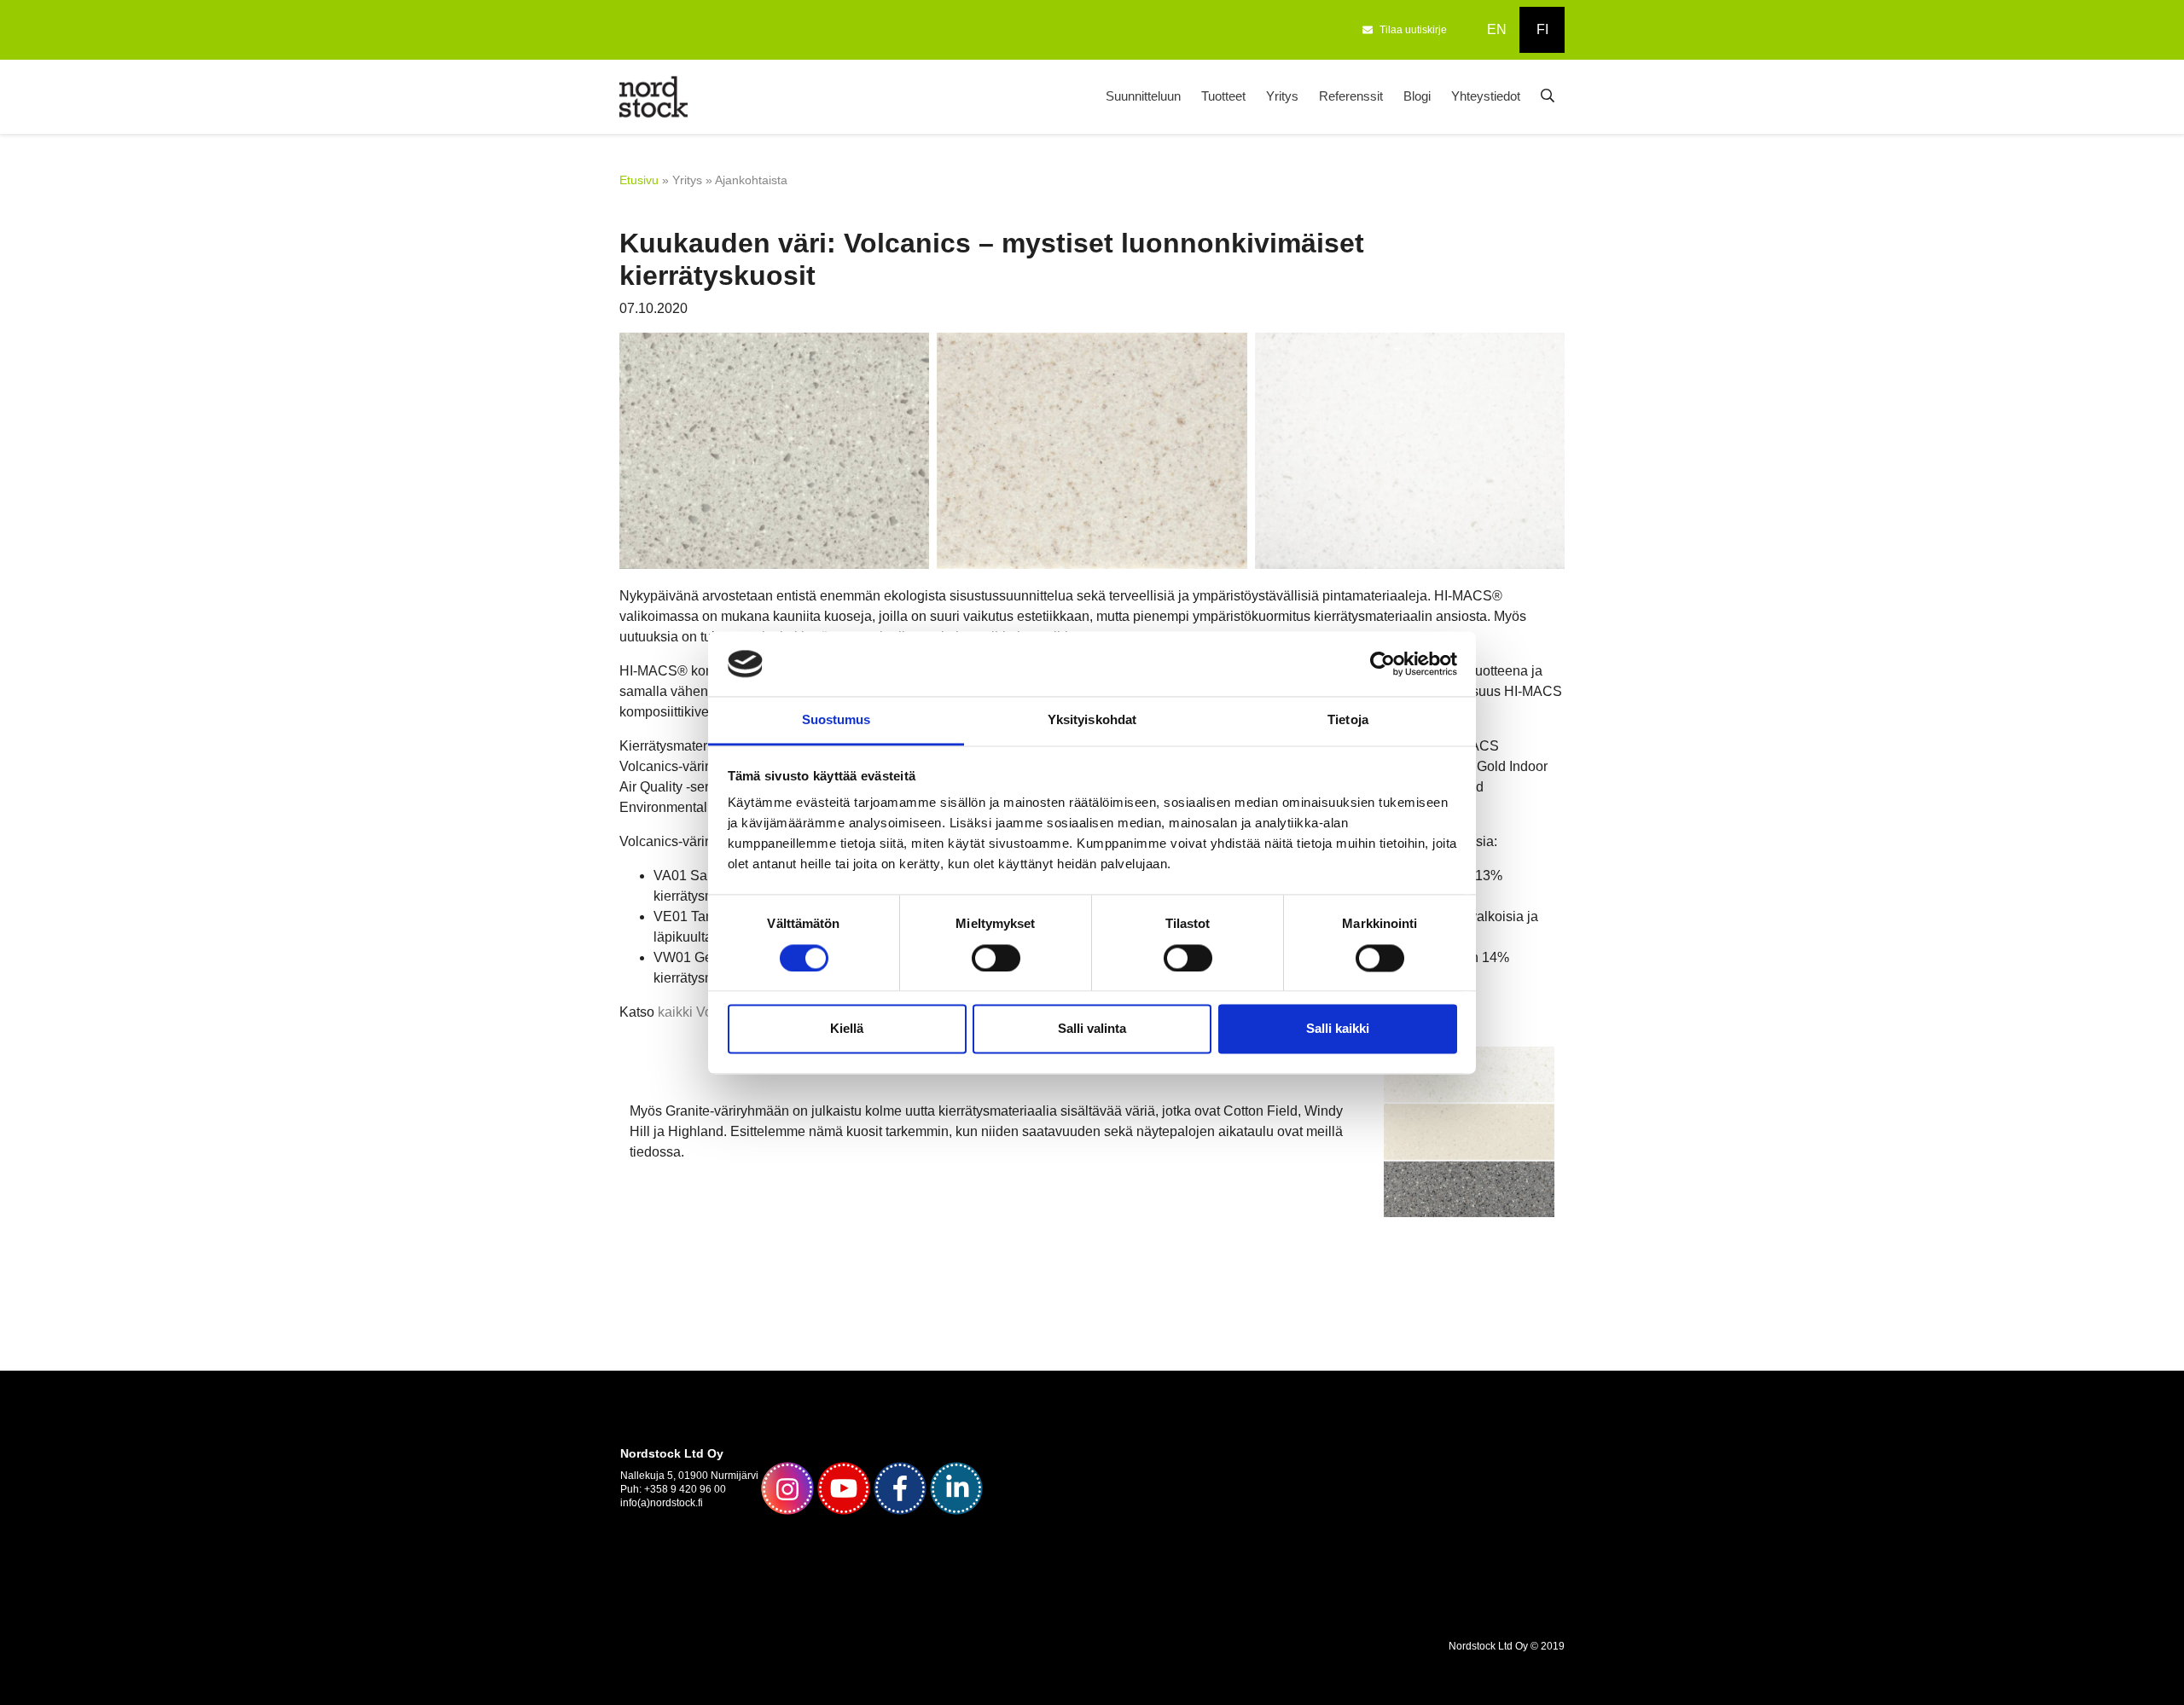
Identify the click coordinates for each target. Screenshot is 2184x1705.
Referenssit (1351, 96)
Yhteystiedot (1486, 96)
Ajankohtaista (751, 180)
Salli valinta (1092, 1029)
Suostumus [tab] (836, 720)
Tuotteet (1223, 96)
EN (1497, 29)
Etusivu (639, 180)
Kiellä (847, 1029)
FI (1542, 29)
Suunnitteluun (1143, 96)
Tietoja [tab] (1348, 720)
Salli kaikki (1338, 1029)
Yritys (1282, 96)
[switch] (996, 958)
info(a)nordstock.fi (662, 1503)
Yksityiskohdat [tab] (1092, 720)
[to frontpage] (653, 95)
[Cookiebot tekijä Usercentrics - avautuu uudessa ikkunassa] (1382, 664)
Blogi (1417, 96)
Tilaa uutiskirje (1413, 30)
